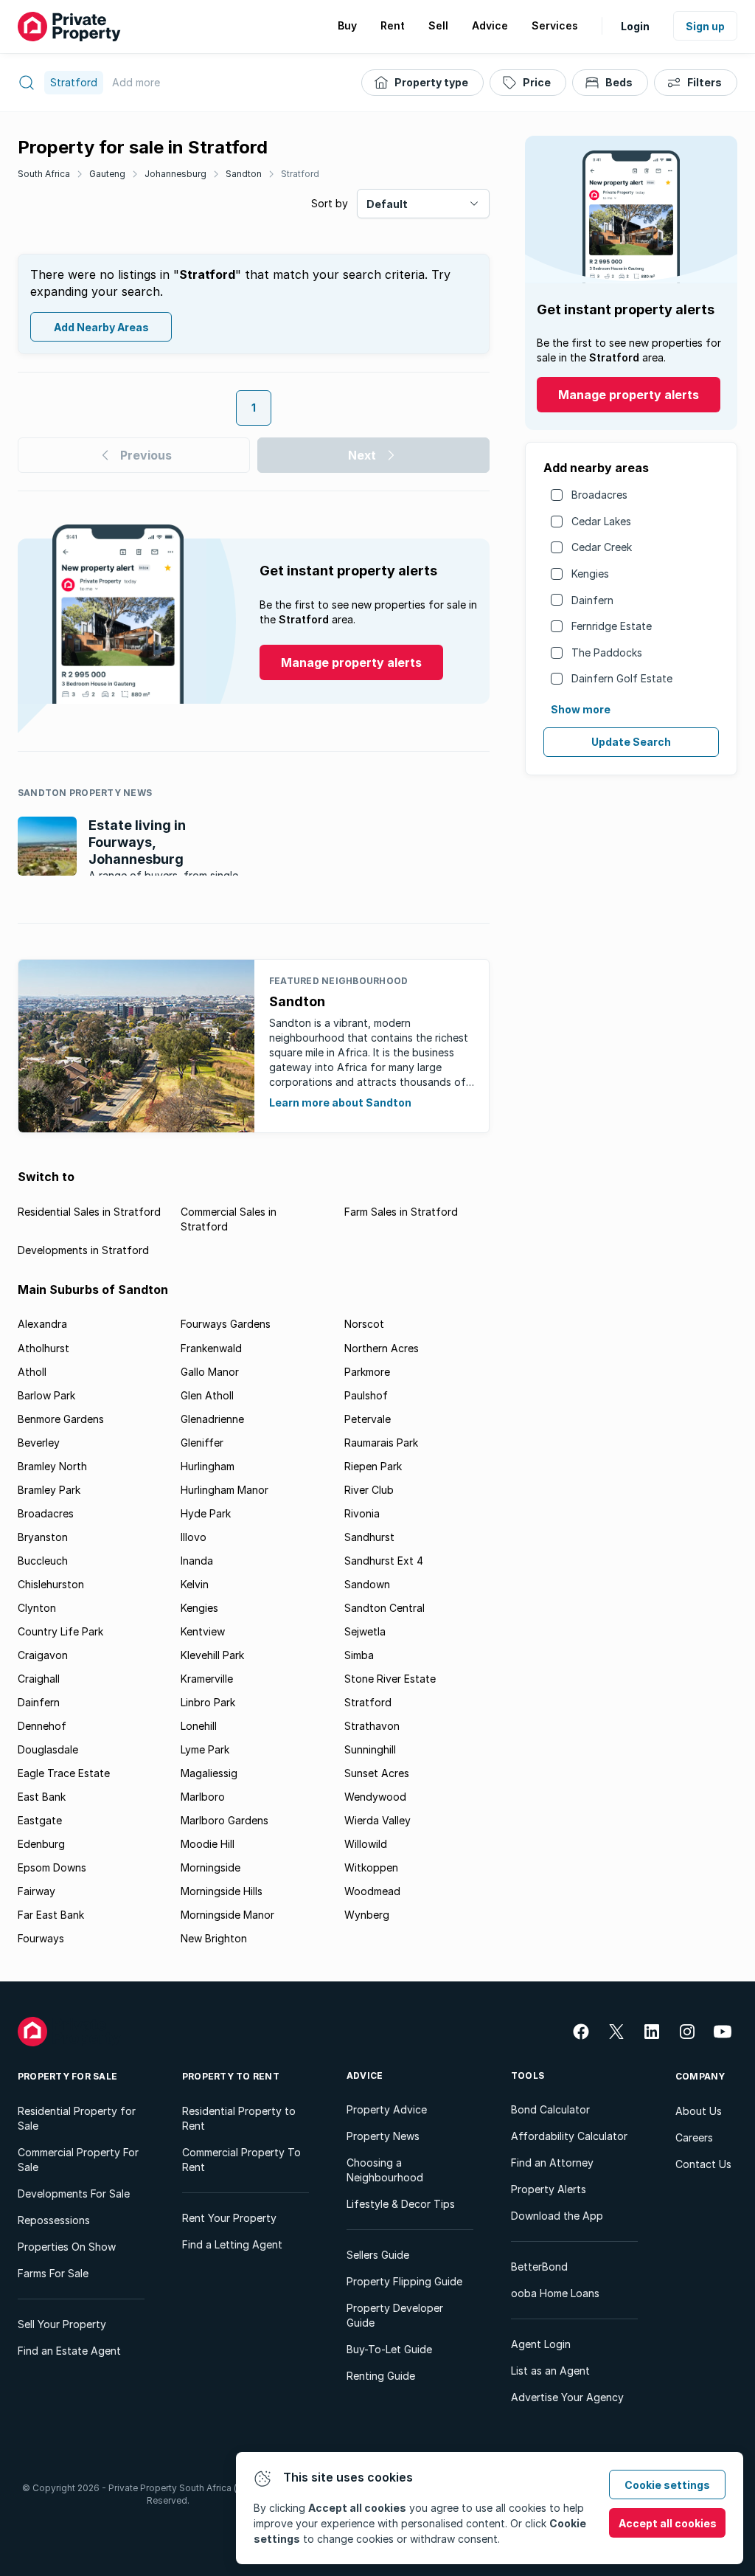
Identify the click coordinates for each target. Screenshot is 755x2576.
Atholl (32, 1372)
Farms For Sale (53, 2273)
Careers (694, 2137)
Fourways (41, 1938)
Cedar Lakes (601, 521)
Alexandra (42, 1324)
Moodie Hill (208, 1844)
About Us (699, 2111)
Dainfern (592, 600)
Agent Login (541, 2344)
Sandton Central (385, 1608)
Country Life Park (60, 1631)
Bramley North (52, 1466)
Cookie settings (667, 2485)
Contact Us (703, 2164)
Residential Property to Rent (239, 2118)
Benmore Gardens (61, 1419)
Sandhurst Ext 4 (384, 1561)
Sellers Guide (378, 2255)
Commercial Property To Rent (241, 2160)
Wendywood (375, 1797)
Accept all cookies (668, 2523)
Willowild (366, 1844)
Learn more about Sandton (340, 1102)
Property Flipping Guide (404, 2281)
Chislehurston (51, 1584)
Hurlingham (208, 1466)
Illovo (194, 1537)
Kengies (590, 574)
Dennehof (42, 1726)
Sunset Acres (377, 1773)
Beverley (39, 1443)
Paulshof (366, 1395)
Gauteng (107, 174)
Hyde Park (206, 1513)
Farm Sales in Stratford (401, 1212)
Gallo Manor (210, 1372)
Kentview (203, 1631)
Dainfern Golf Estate (622, 678)
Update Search (631, 742)
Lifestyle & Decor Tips (401, 2204)
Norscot (364, 1324)
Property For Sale (67, 2076)
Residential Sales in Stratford (89, 1212)
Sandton (244, 174)
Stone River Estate (390, 1679)
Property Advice (387, 2109)
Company (700, 2076)
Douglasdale (48, 1749)
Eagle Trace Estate (64, 1773)
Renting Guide (381, 2376)
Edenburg (41, 1844)
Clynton (37, 1608)
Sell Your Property (62, 2324)
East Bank (42, 1797)
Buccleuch (43, 1561)
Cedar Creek (602, 547)
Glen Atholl (207, 1395)
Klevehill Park (212, 1655)
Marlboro (203, 1797)
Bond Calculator (550, 2109)
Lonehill (199, 1726)
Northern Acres (382, 1348)
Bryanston (43, 1537)
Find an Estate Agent (69, 2351)
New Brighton (214, 1938)
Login (635, 26)
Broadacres (599, 495)
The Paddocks (607, 652)
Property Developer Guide (395, 2315)
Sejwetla (365, 1631)
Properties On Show (67, 2247)
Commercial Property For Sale (78, 2160)
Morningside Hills (222, 1891)
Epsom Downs (52, 1867)
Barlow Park (46, 1395)
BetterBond (539, 2267)
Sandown (367, 1584)
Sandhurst (369, 1537)
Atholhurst (44, 1348)
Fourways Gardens (226, 1324)
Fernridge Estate (612, 626)
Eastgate (40, 1820)
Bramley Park (49, 1490)
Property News (383, 2136)
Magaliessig (209, 1773)
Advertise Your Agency (567, 2397)
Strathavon (372, 1726)
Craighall (39, 1679)
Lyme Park (205, 1749)
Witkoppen (371, 1867)
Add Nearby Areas (101, 327)
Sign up (705, 26)
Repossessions (54, 2220)
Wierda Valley (377, 1820)
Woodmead (372, 1891)
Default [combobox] (387, 204)
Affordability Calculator (569, 2136)
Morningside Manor (227, 1915)
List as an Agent (550, 2371)
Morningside (211, 1867)
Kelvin (195, 1584)
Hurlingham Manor (225, 1490)
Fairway (36, 1891)
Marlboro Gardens (225, 1820)
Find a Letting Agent (232, 2244)
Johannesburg (175, 174)
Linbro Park (208, 1702)
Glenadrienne (212, 1419)
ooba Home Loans (555, 2293)
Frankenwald (211, 1348)
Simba (359, 1655)
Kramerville (207, 1679)
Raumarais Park (381, 1443)
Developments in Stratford (83, 1250)
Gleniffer (202, 1443)
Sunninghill (370, 1749)
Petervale (368, 1419)
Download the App (557, 2216)
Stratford (300, 174)
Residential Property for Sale (77, 2118)
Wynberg (367, 1915)
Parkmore (367, 1372)
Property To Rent (231, 2076)
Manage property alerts (629, 395)
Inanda (197, 1561)
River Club (369, 1490)
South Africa (44, 174)
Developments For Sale (74, 2194)
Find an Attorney (552, 2163)
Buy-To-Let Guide (389, 2349)
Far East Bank (51, 1915)
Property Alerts (549, 2189)
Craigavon (43, 1655)
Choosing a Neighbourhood (385, 2170)
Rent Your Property (229, 2218)
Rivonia (362, 1513)
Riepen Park (373, 1466)
